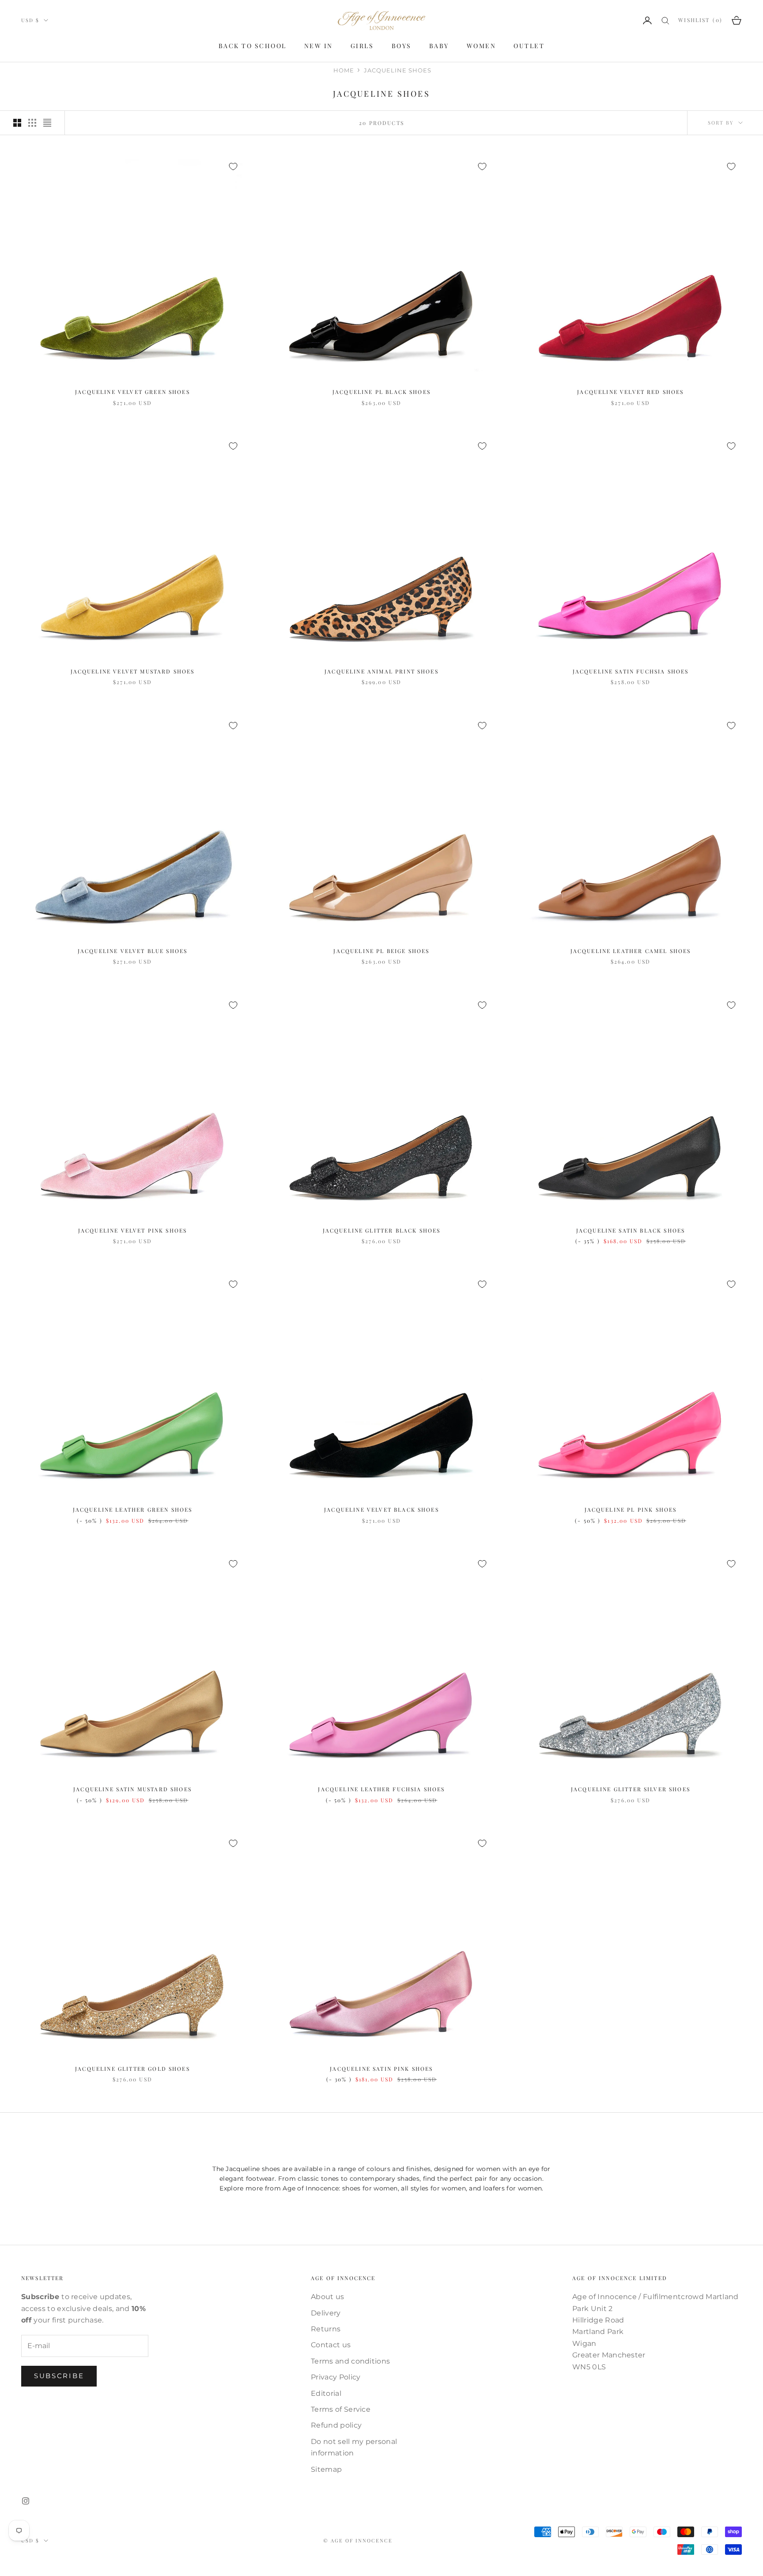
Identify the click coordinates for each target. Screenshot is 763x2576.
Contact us (331, 2345)
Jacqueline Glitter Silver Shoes (631, 1789)
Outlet (529, 46)
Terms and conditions (350, 2361)
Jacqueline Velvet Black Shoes (381, 1509)
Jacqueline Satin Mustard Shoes (132, 1789)
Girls (362, 46)
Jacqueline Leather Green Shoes (133, 1509)
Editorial (326, 2393)
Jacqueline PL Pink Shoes (631, 1509)
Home (344, 70)
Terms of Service (341, 2409)
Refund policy (336, 2425)
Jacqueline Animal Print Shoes (381, 671)
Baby (439, 46)
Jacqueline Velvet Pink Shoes (132, 1230)
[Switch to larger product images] (17, 123)
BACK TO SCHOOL (253, 46)
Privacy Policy (336, 2377)
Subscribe (59, 2376)
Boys (402, 46)
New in (319, 46)
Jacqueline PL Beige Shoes (381, 951)
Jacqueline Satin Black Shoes (631, 1230)
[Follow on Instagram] (26, 2501)
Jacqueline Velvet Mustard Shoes (133, 671)
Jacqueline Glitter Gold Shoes (132, 2069)
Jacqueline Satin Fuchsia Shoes (631, 671)
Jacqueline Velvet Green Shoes (132, 392)
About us (328, 2297)
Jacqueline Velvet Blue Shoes (132, 951)
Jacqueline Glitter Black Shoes (382, 1230)
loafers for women (512, 2188)
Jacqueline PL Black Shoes (381, 392)
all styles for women (433, 2188)
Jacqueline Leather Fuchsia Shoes (381, 1789)
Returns (326, 2329)
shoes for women (370, 2188)
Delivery (326, 2313)
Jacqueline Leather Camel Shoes (631, 951)
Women (482, 46)
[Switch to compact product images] (47, 123)
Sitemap (326, 2469)
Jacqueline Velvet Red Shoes (630, 392)
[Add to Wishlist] (233, 166)
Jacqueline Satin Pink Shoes (381, 2069)
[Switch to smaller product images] (32, 123)
